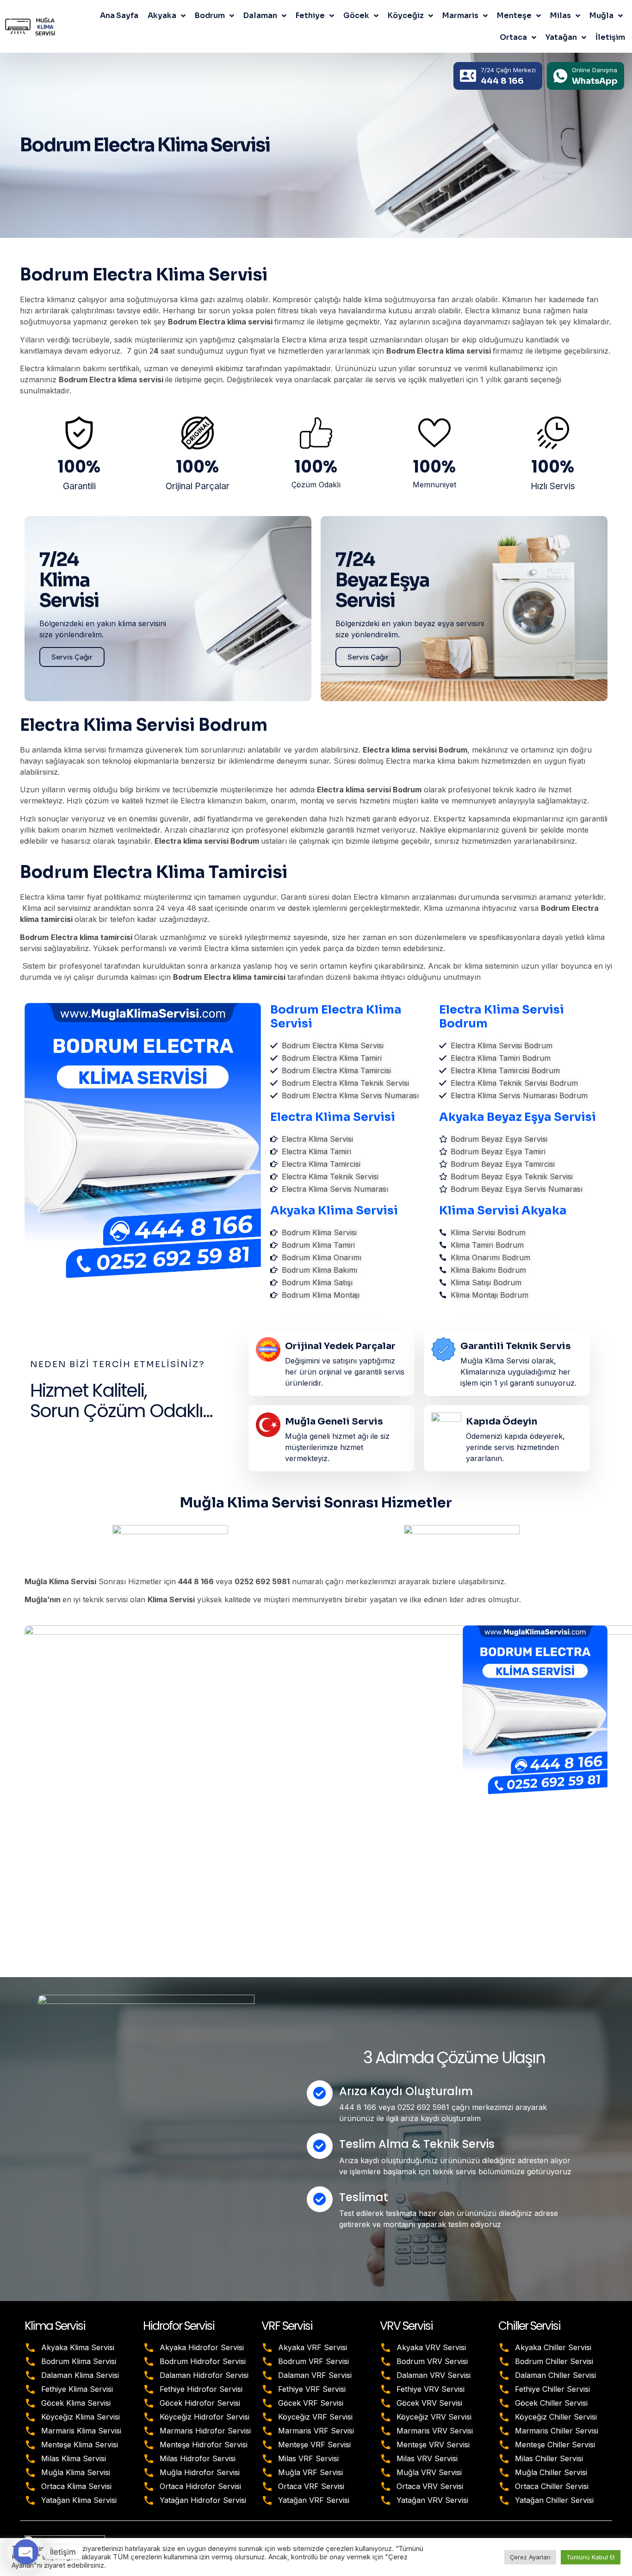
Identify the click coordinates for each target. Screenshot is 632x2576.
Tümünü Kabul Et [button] (591, 2557)
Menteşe (514, 16)
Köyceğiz (406, 16)
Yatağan (561, 37)
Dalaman (260, 16)
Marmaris (460, 16)
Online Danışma (595, 70)
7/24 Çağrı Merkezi (508, 70)
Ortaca (513, 37)
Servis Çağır (72, 657)
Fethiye (310, 16)
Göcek (356, 16)
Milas (561, 16)
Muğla (601, 16)
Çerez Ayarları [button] (530, 2557)
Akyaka (162, 16)
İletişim (610, 37)
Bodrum (210, 16)
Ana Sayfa (119, 16)
